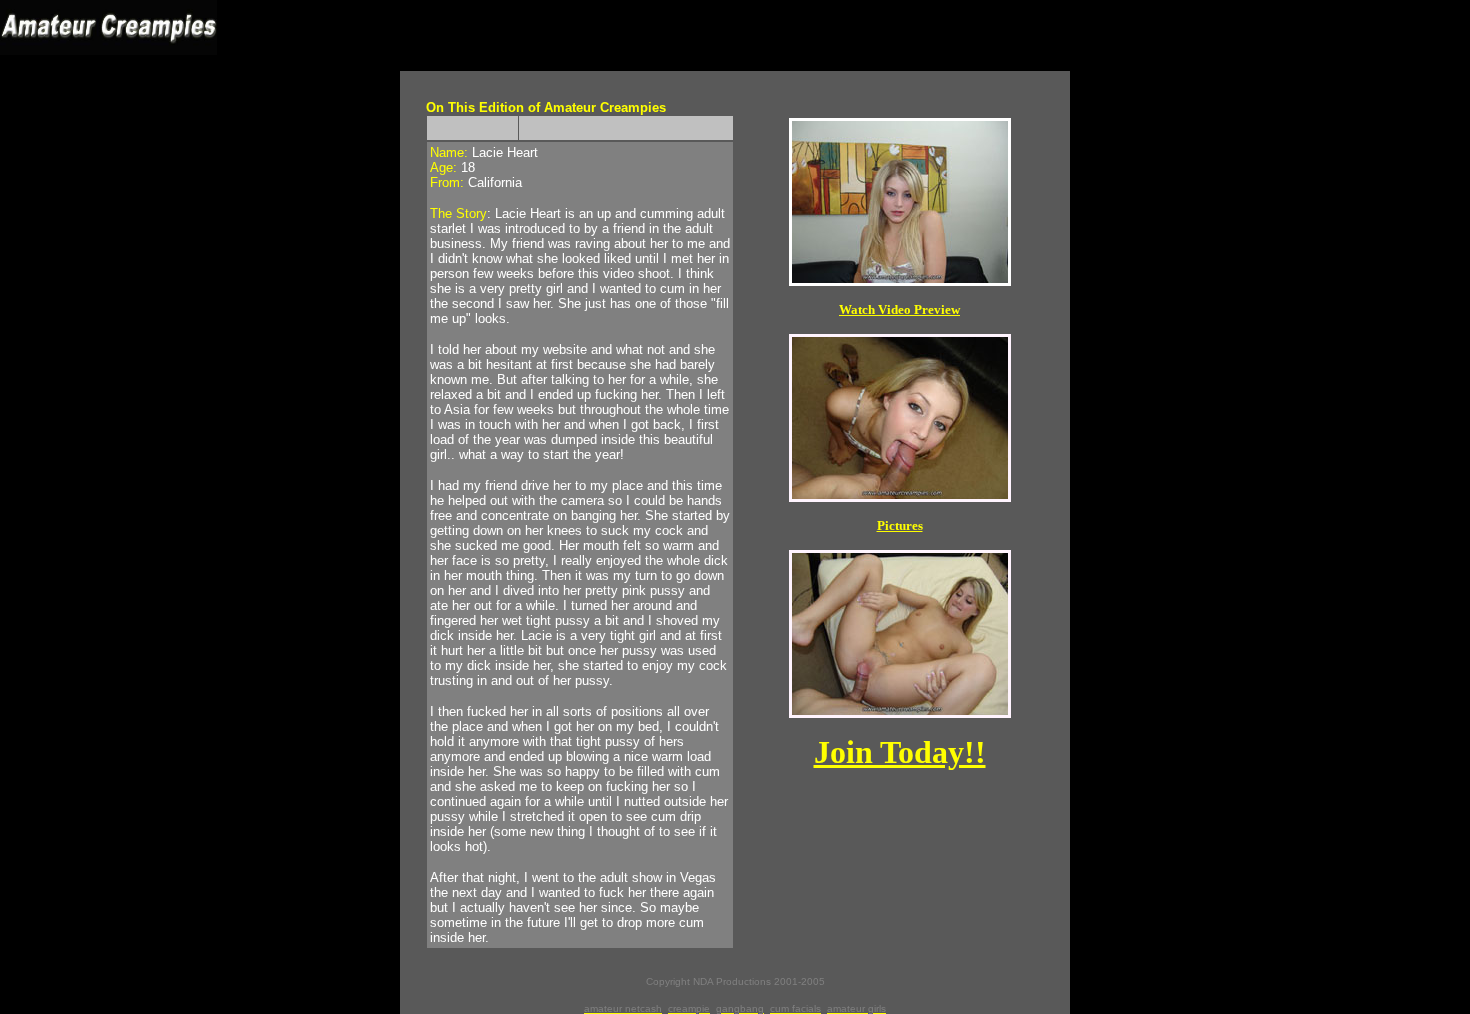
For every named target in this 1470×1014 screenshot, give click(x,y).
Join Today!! (900, 752)
